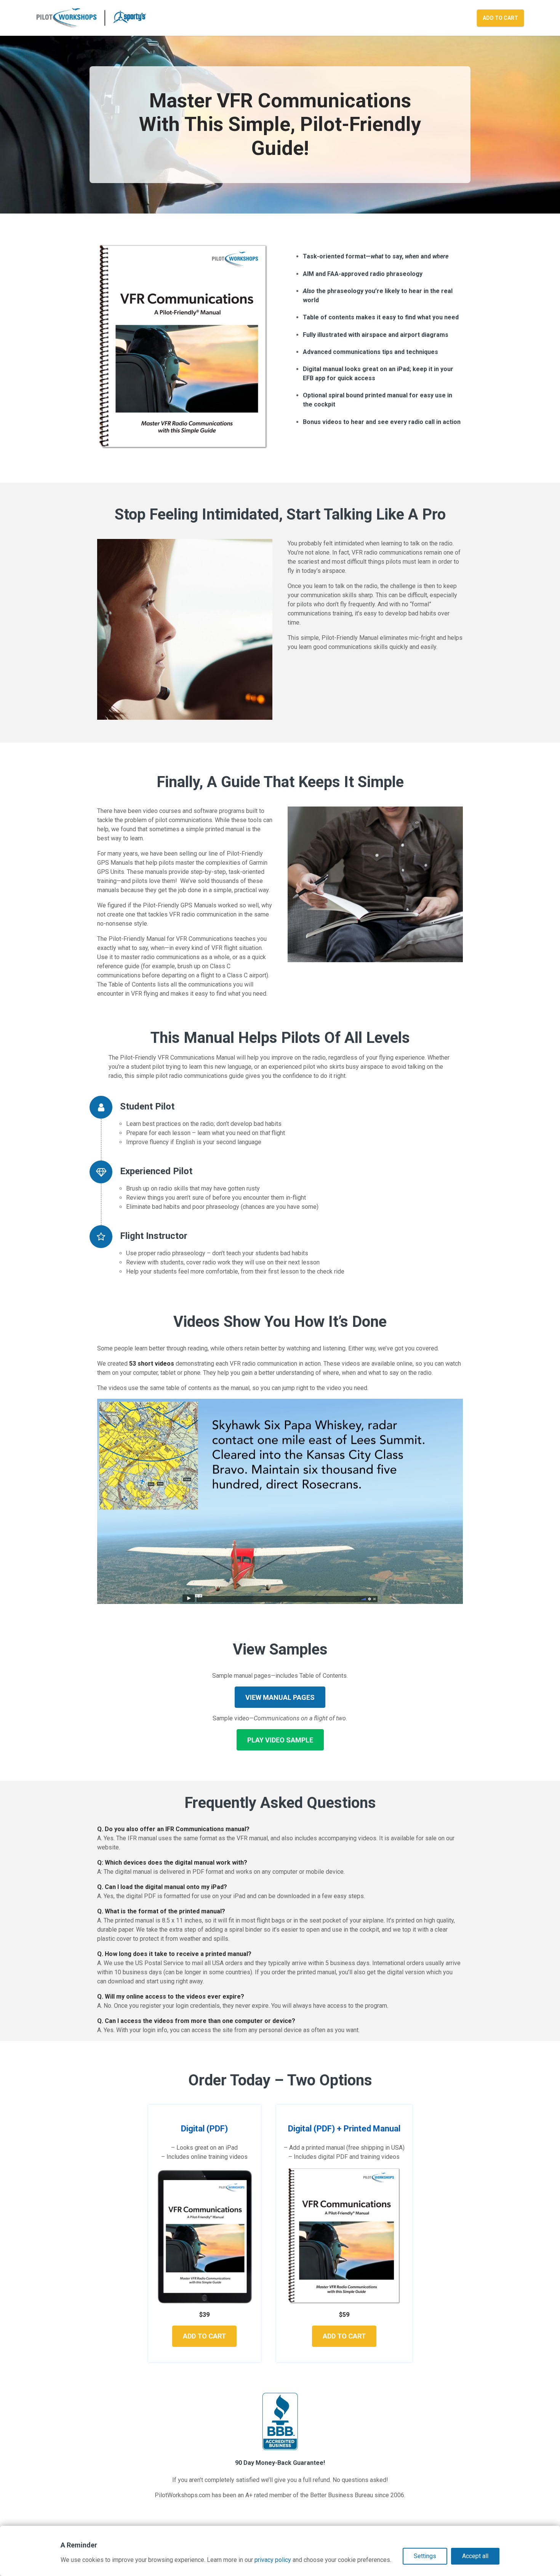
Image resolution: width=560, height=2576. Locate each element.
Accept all (475, 2556)
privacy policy (273, 2560)
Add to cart (204, 2336)
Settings (425, 2556)
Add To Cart (500, 18)
